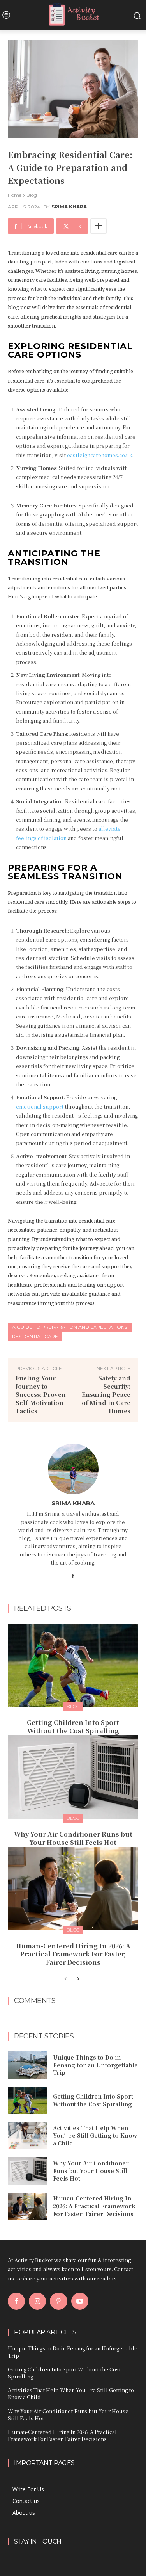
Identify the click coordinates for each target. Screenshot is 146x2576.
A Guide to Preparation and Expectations (70, 1327)
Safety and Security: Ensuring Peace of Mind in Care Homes (106, 1394)
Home (15, 195)
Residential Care (35, 1336)
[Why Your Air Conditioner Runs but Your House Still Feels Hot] (73, 1777)
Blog (32, 195)
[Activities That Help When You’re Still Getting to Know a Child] (27, 2136)
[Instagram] (37, 2301)
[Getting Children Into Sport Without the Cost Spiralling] (73, 1665)
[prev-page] (66, 1979)
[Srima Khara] (73, 1469)
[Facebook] (73, 1574)
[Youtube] (80, 2301)
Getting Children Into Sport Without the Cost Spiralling (73, 1727)
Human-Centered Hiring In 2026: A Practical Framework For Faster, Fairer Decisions (73, 1954)
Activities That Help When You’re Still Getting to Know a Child (95, 2135)
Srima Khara (69, 207)
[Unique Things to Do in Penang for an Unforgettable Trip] (27, 2065)
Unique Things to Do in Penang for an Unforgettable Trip (95, 2065)
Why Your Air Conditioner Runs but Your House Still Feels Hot (73, 1838)
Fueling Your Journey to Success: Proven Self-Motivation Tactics (41, 1394)
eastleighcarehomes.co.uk (100, 455)
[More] (99, 226)
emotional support (40, 1106)
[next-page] (78, 1979)
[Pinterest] (58, 2301)
